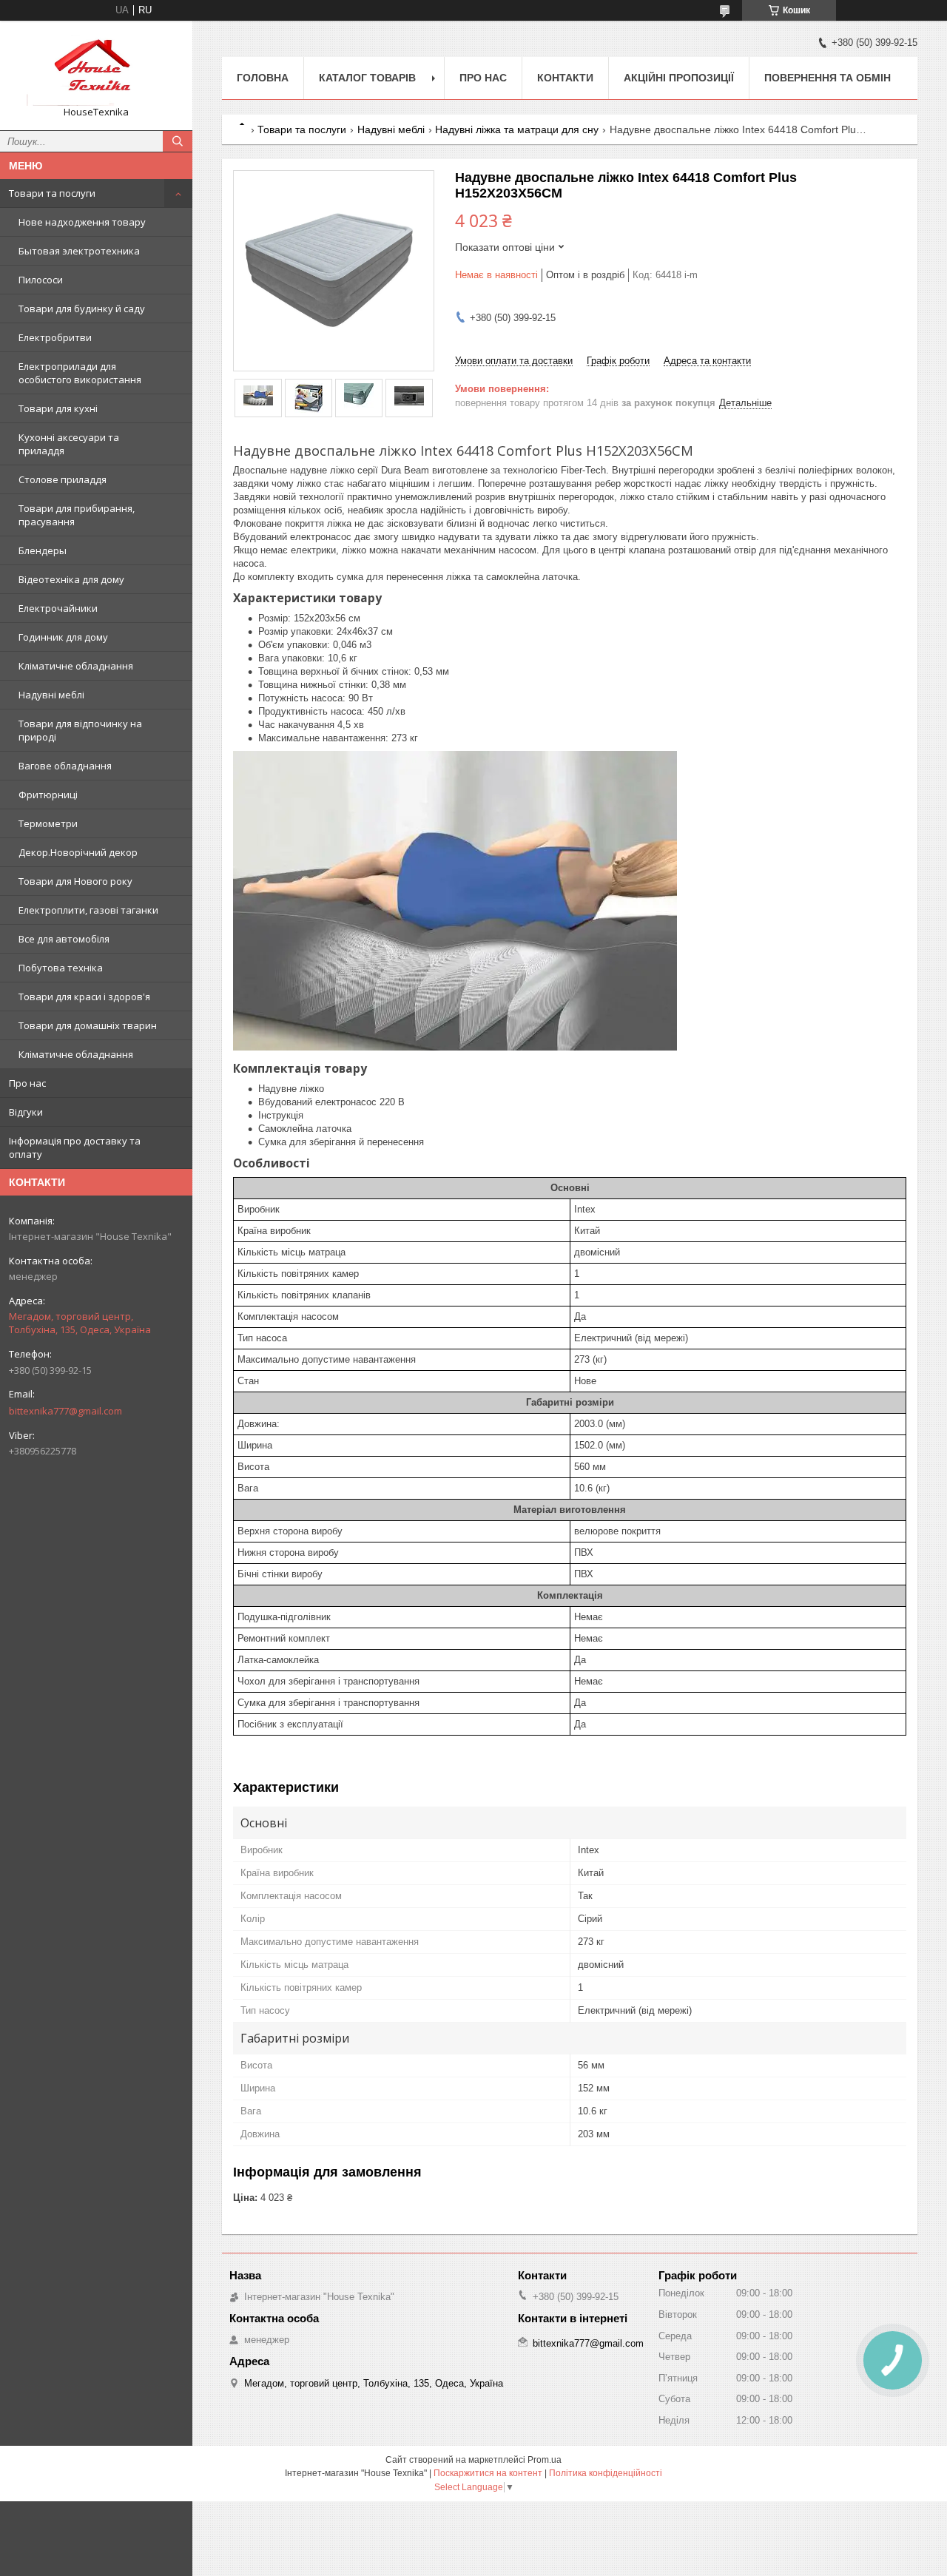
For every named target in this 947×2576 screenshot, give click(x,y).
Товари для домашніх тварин (88, 1025)
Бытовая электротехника (79, 251)
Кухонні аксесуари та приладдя (69, 444)
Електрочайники (58, 608)
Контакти (565, 78)
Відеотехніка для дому (71, 579)
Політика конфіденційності (606, 2473)
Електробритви (55, 337)
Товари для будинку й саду (82, 308)
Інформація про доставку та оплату (75, 1147)
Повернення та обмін (828, 78)
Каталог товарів (367, 78)
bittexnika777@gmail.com (65, 1411)
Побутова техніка (61, 968)
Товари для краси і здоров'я (84, 997)
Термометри (48, 823)
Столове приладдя (63, 479)
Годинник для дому (63, 637)
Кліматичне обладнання (76, 666)
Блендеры (43, 550)
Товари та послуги (52, 193)
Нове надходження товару (82, 222)
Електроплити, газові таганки (88, 910)
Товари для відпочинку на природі (80, 730)
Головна (263, 78)
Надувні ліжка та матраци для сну (517, 129)
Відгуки (26, 1112)
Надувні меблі (51, 695)
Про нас (27, 1083)
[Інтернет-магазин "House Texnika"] (96, 69)
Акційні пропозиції (679, 78)
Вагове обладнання (65, 766)
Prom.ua (545, 2460)
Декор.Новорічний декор (78, 852)
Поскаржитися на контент (488, 2473)
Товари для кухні (58, 408)
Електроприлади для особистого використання (80, 373)
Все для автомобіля (64, 939)
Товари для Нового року (75, 881)
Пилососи (41, 280)
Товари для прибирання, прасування (77, 515)
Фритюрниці (48, 795)
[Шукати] (178, 141)
